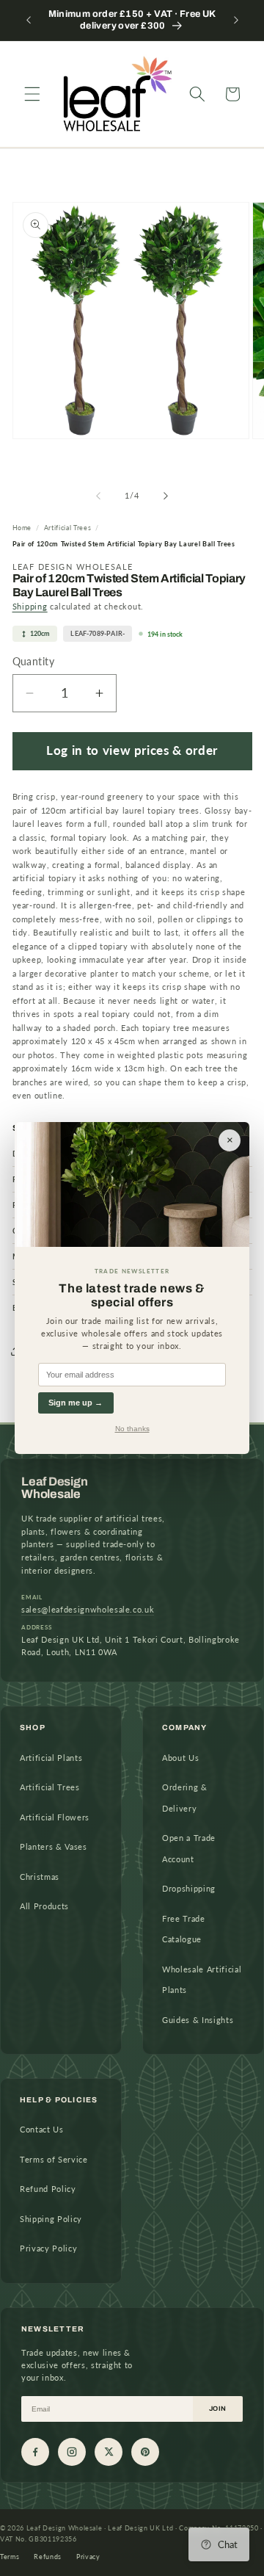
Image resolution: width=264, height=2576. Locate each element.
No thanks (132, 1429)
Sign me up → (76, 1403)
